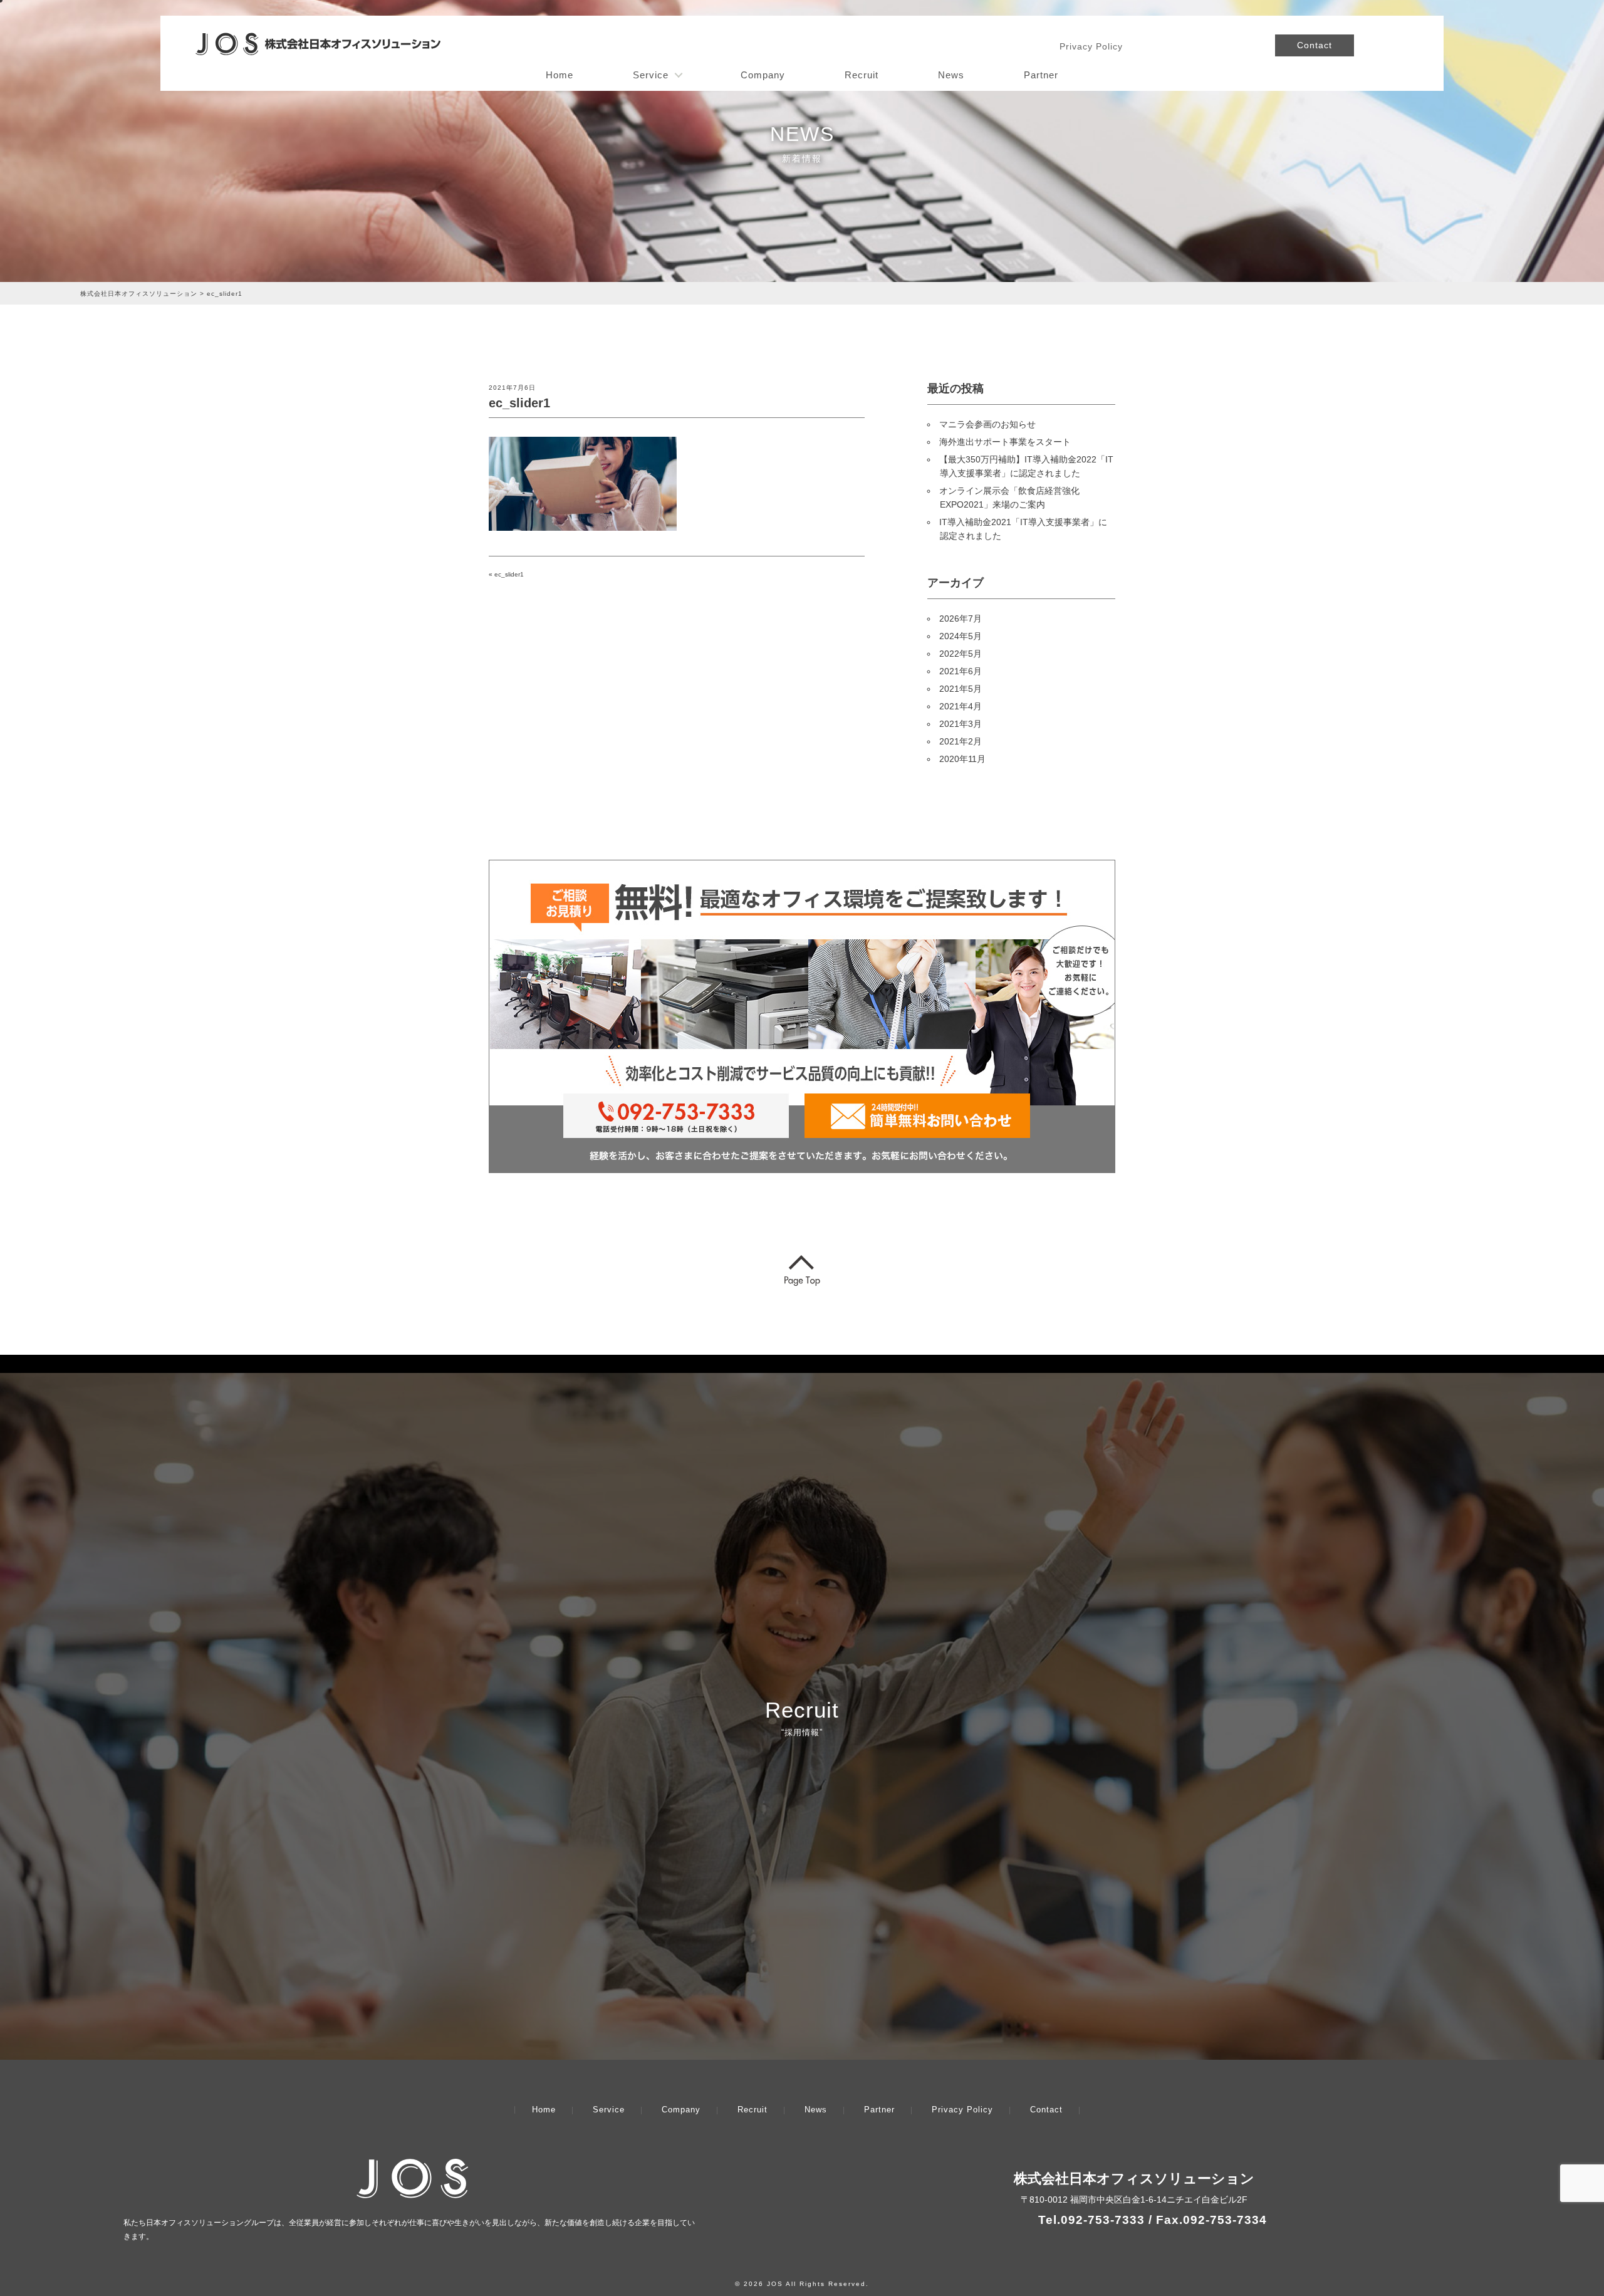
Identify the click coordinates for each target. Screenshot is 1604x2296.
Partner (1041, 75)
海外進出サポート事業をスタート (1005, 442)
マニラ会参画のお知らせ (987, 424)
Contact (1315, 45)
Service (651, 75)
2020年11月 (962, 759)
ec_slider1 (509, 574)
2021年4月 (961, 706)
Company (763, 75)
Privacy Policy (1091, 46)
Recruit (862, 75)
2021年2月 (961, 741)
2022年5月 (961, 654)
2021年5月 (961, 689)
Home (560, 75)
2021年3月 (961, 724)
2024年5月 (961, 636)
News (951, 75)
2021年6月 (961, 671)
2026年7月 (961, 618)
